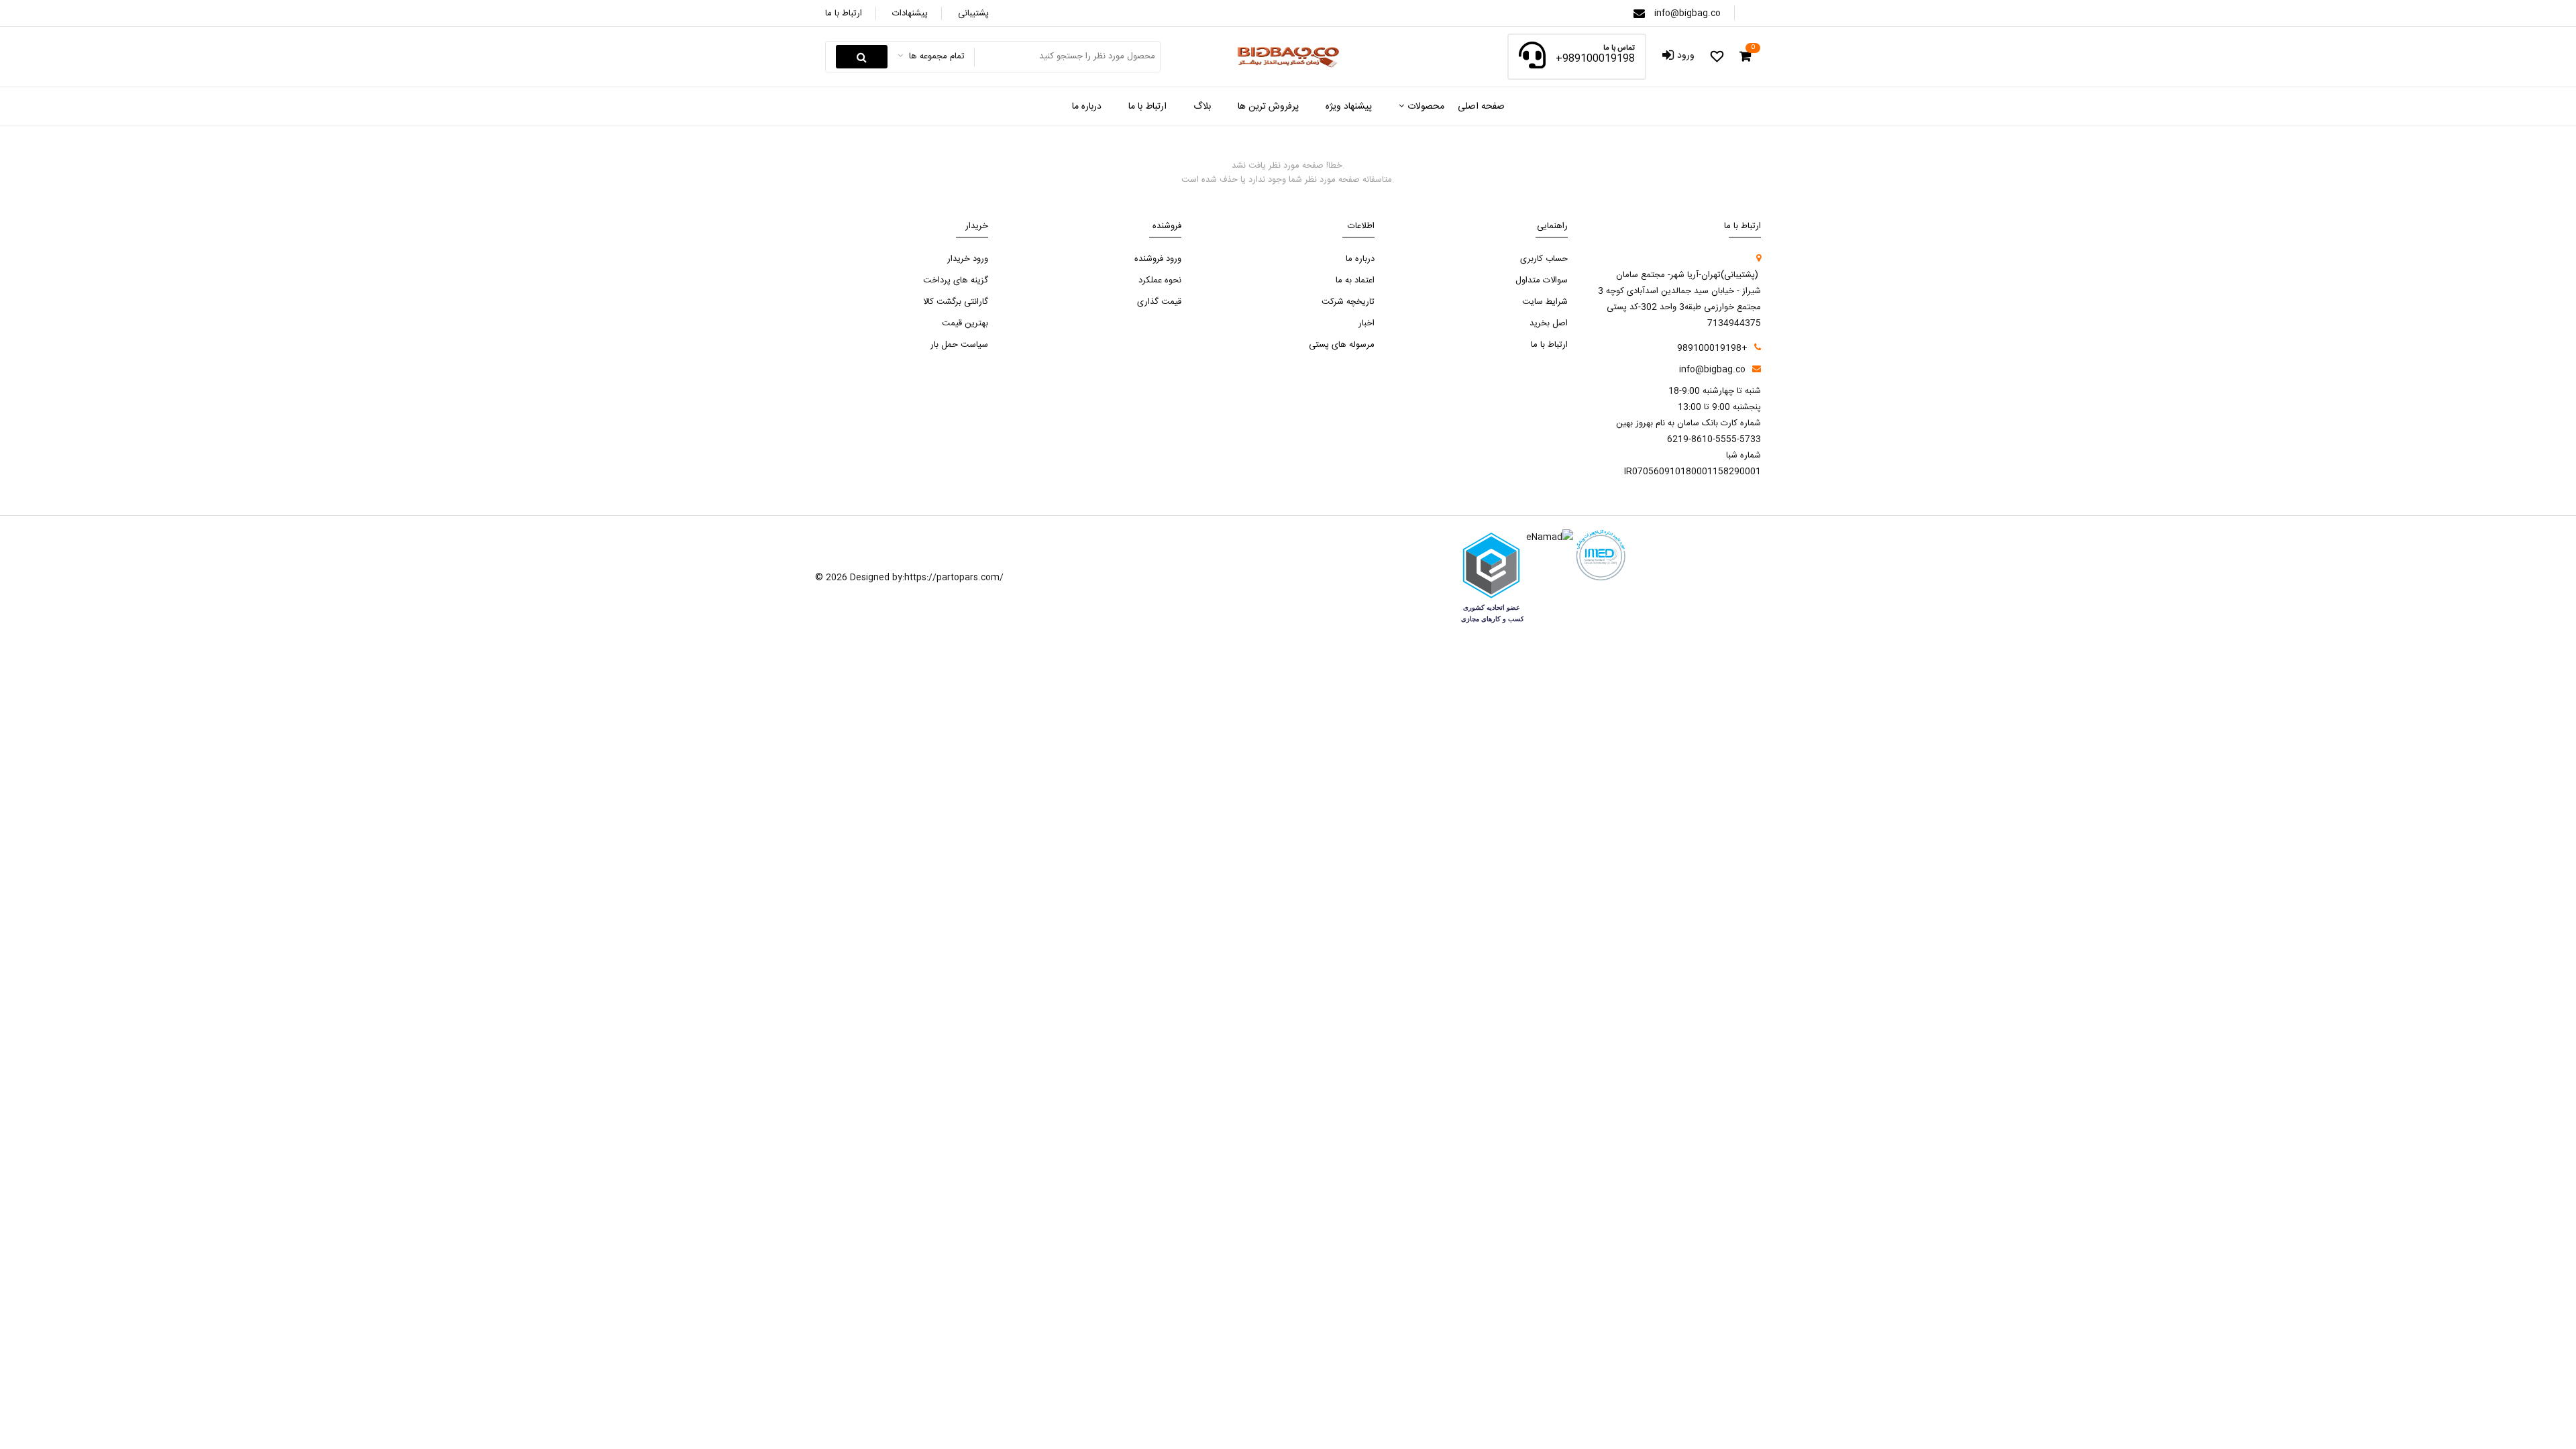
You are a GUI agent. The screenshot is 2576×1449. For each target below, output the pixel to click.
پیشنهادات (910, 13)
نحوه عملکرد (1160, 280)
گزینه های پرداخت (956, 280)
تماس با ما (1619, 49)
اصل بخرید (1549, 323)
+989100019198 (1595, 59)
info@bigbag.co (1687, 13)
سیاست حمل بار (959, 345)
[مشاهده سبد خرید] (1745, 57)
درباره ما (1360, 259)
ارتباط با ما (844, 13)
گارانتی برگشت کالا (956, 302)
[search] (862, 57)
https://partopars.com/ (954, 578)
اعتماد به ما (1355, 280)
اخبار (1366, 323)
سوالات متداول (1542, 280)
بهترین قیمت (965, 323)
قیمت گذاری (1159, 302)
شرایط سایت (1545, 302)
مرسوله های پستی (1342, 345)
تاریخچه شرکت (1348, 302)
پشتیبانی (973, 13)
